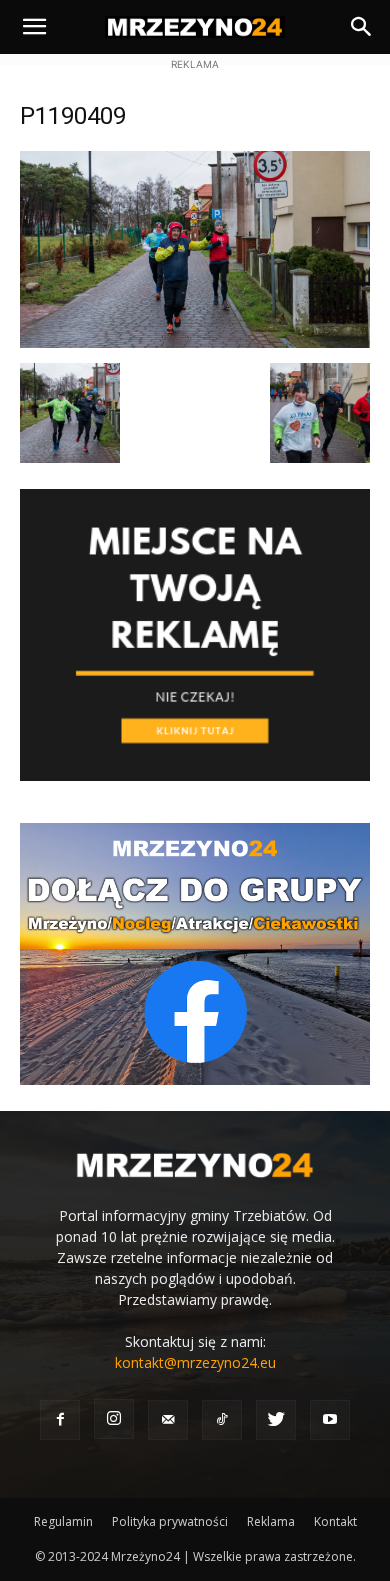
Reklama (271, 1521)
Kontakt (335, 1521)
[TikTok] (222, 1420)
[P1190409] (195, 342)
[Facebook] (60, 1420)
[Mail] (168, 1420)
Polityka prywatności (170, 1521)
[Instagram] (114, 1419)
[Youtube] (330, 1420)
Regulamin (63, 1521)
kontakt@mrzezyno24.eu (195, 1362)
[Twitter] (276, 1420)
